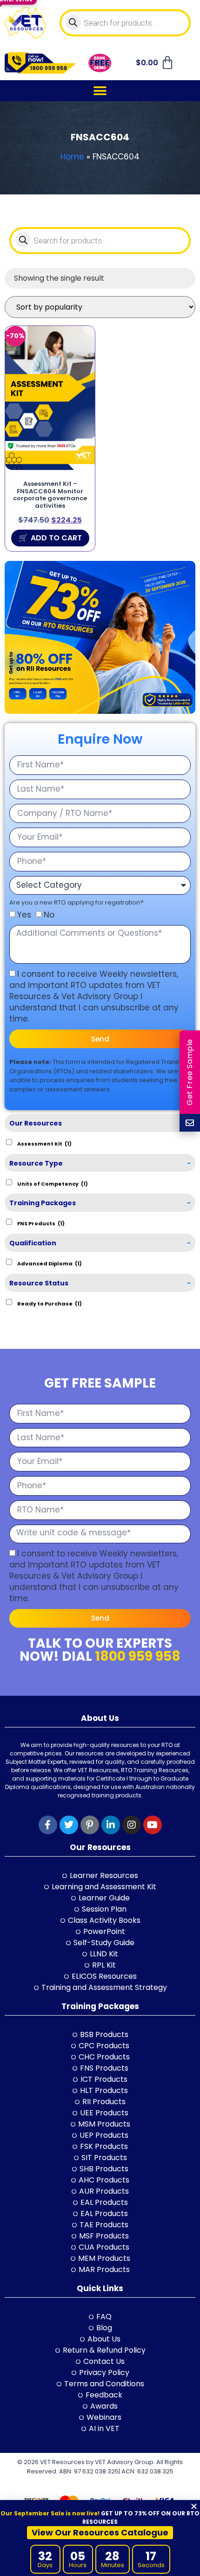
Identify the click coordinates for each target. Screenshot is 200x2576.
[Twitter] (69, 1825)
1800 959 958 (138, 1656)
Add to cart (56, 538)
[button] (100, 91)
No (49, 915)
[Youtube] (153, 1825)
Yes (24, 915)
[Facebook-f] (48, 1825)
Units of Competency (53, 1183)
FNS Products (41, 1223)
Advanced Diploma (50, 1263)
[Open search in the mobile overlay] (125, 23)
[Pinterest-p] (90, 1825)
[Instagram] (132, 1825)
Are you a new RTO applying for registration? (77, 902)
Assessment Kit (44, 1143)
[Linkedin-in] (111, 1825)
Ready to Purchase (50, 1303)
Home (72, 157)
